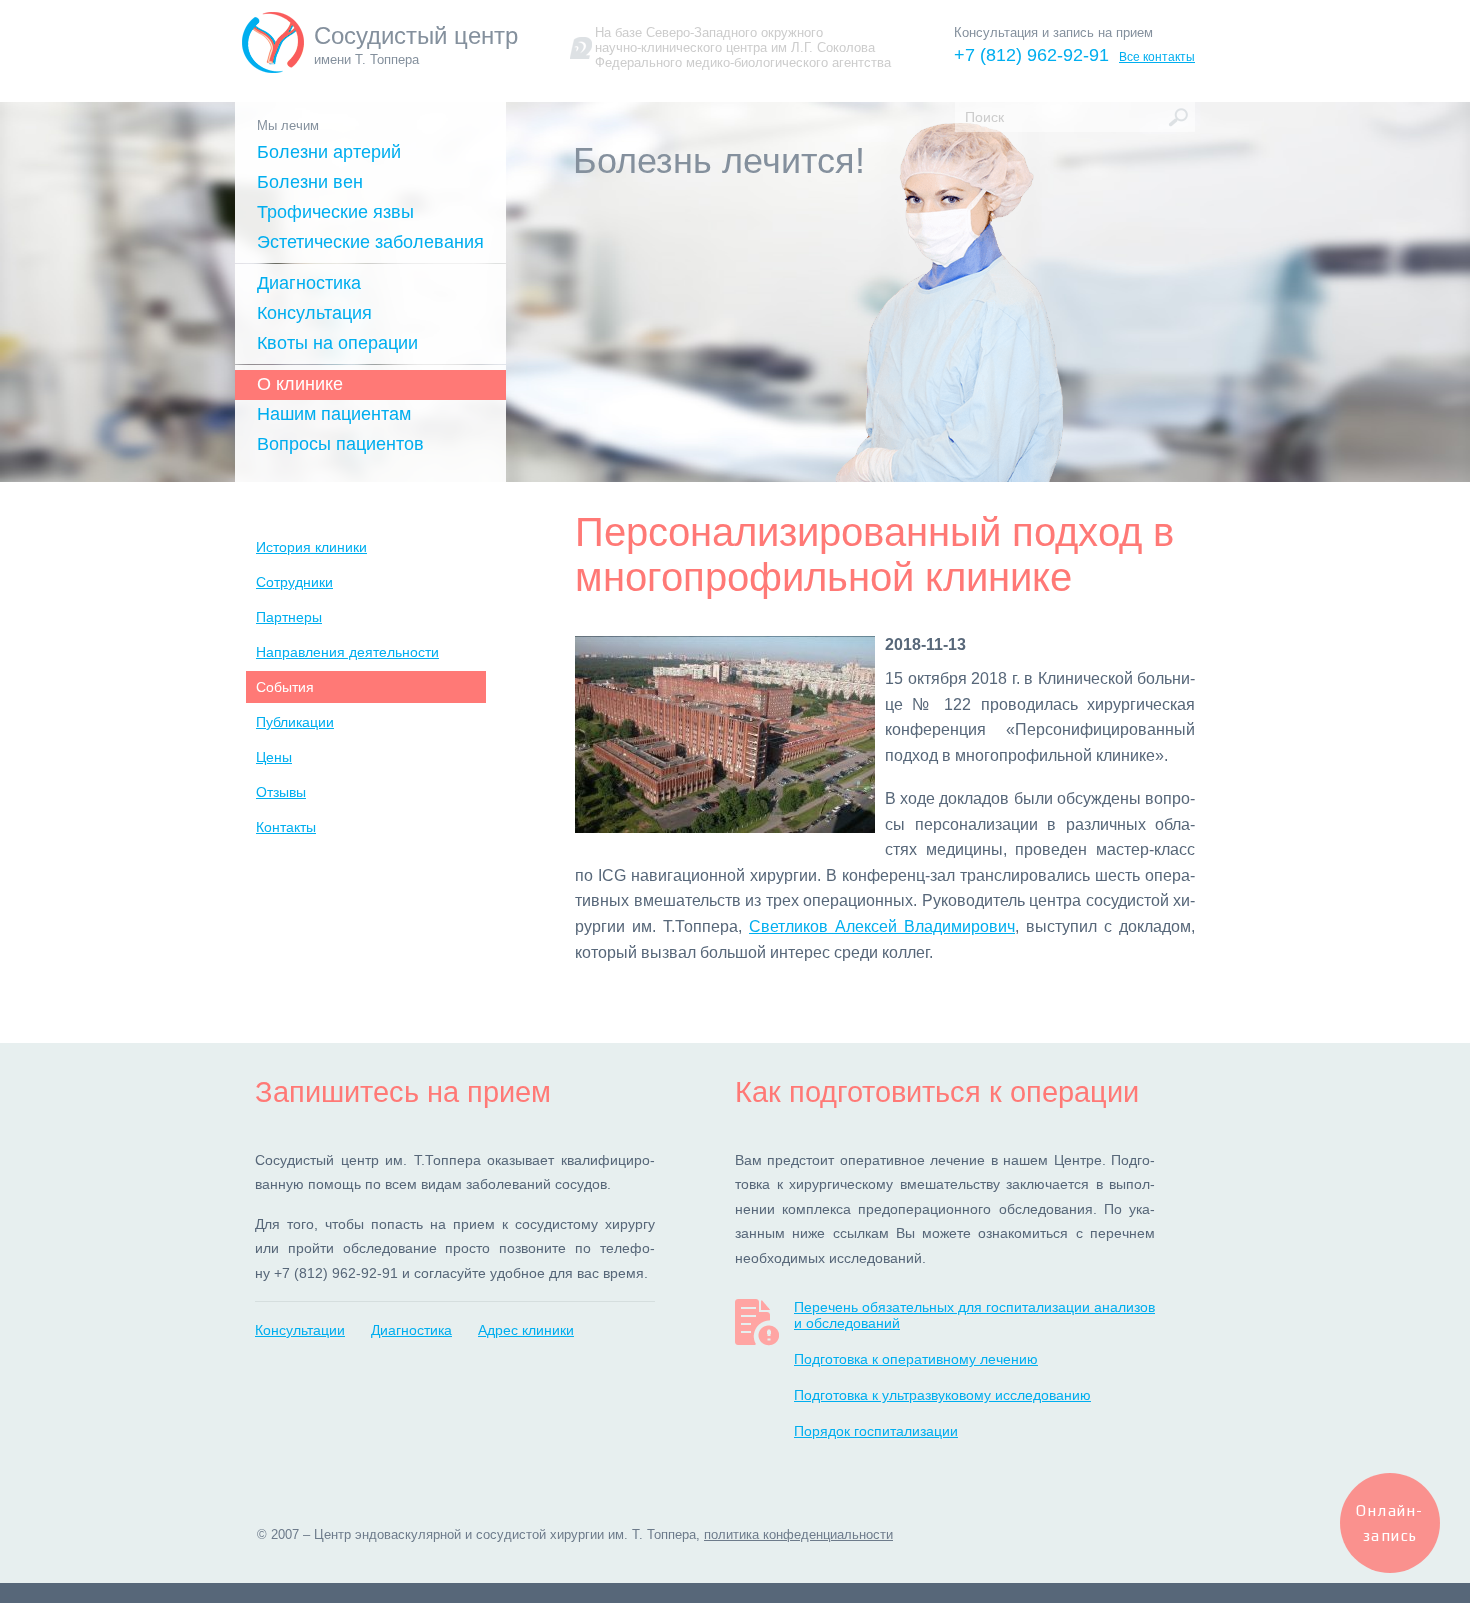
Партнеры (289, 617)
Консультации (300, 1330)
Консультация (314, 313)
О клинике (300, 384)
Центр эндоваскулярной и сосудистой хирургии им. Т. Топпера (505, 1534)
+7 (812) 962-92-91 (1031, 55)
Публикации (295, 722)
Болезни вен (310, 182)
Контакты (286, 827)
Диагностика (309, 283)
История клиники (311, 547)
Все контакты (1157, 57)
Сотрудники (294, 582)
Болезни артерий (329, 152)
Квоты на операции (337, 343)
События (285, 687)
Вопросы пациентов (340, 444)
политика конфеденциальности (798, 1534)
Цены (274, 757)
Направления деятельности (347, 652)
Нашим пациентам (334, 414)
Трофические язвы (335, 212)
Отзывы (281, 792)
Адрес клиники (526, 1330)
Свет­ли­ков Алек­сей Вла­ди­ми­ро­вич (882, 926)
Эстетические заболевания (370, 242)
